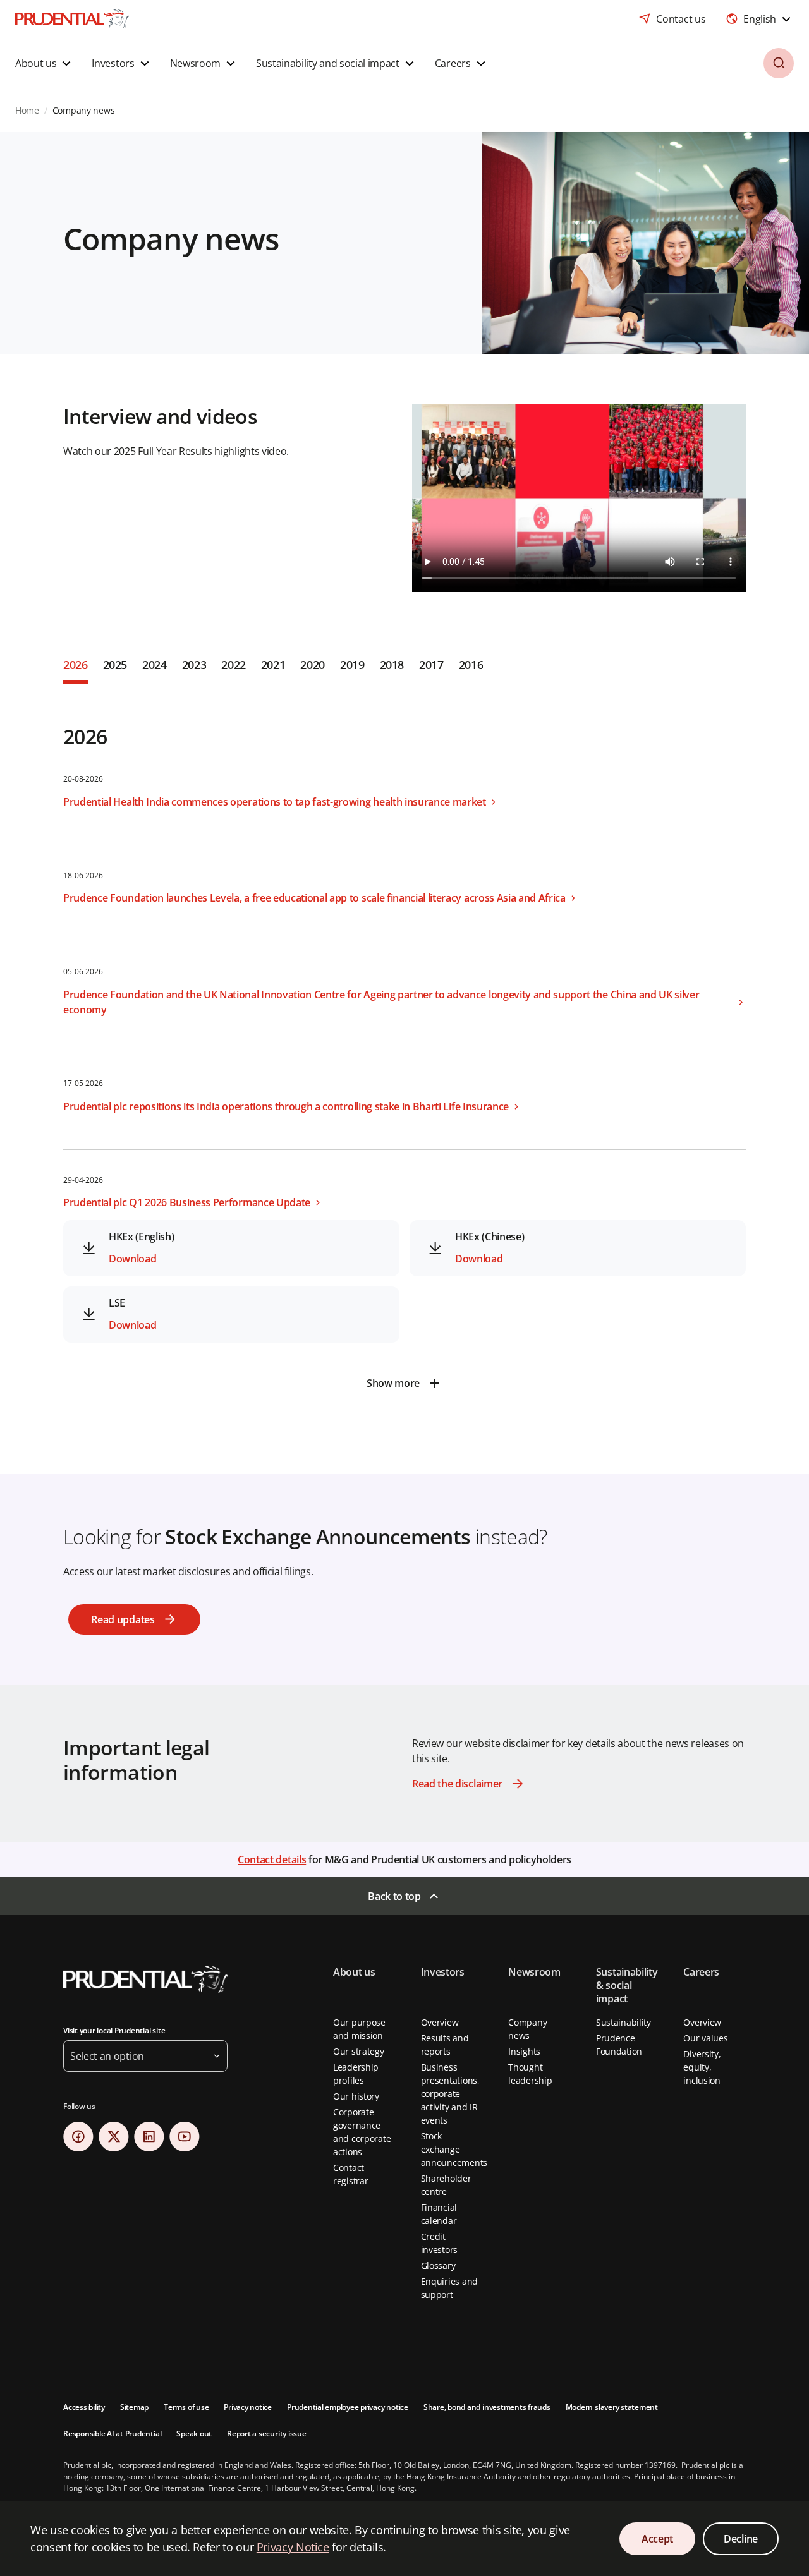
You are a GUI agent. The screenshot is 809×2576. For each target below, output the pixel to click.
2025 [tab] (115, 665)
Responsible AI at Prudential (112, 2434)
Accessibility (84, 2407)
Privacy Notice (293, 2547)
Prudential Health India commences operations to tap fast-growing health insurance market (275, 802)
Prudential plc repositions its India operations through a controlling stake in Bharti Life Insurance (286, 1106)
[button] (45, 63)
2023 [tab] (194, 665)
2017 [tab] (431, 665)
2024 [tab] (155, 665)
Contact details (272, 1859)
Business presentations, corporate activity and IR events (450, 2094)
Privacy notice (248, 2407)
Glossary (438, 2265)
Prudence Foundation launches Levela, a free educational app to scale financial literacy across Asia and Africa (314, 898)
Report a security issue (266, 2434)
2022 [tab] (234, 665)
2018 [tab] (392, 665)
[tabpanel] (404, 1041)
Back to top (394, 1896)
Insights (524, 2051)
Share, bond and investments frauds (487, 2407)
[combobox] (760, 19)
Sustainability (623, 2022)
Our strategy (359, 2051)
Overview (440, 2022)
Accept (657, 2539)
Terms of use (186, 2407)
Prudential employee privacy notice (348, 2407)
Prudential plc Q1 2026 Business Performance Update (187, 1202)
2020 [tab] (313, 665)
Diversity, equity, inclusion (702, 2067)
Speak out (194, 2434)
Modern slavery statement (612, 2407)
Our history (356, 2096)
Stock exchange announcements (454, 2149)
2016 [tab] (471, 665)
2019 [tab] (352, 665)
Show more (393, 1383)
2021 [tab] (273, 665)
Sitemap (134, 2407)
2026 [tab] (76, 665)
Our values (705, 2038)
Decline (741, 2539)
